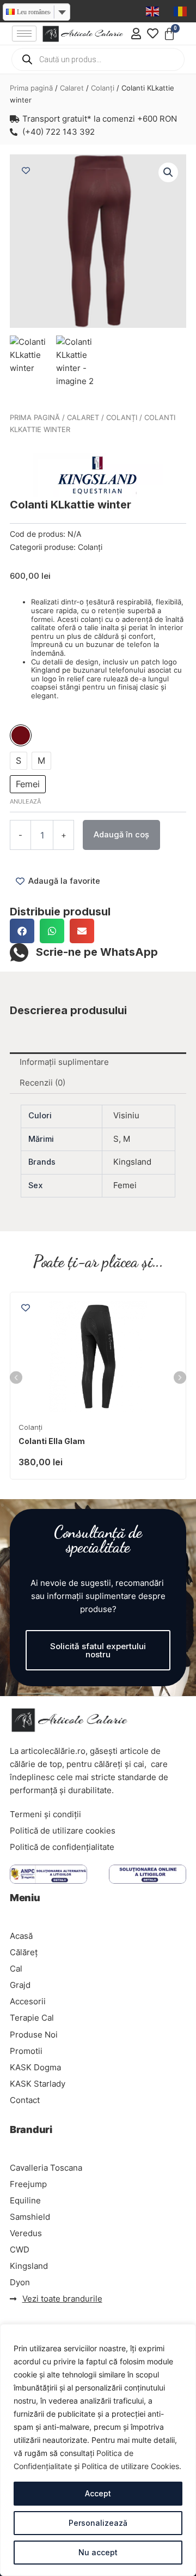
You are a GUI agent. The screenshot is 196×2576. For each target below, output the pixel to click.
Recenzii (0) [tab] (42, 1083)
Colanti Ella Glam (52, 1441)
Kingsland (132, 1162)
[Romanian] (181, 11)
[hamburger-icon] (24, 34)
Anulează (25, 801)
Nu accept (98, 2552)
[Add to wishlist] (26, 170)
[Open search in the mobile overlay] (98, 59)
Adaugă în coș (121, 835)
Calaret (72, 88)
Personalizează (98, 2523)
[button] (168, 172)
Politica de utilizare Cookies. (131, 2466)
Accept (98, 2493)
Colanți (103, 88)
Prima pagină (31, 88)
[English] (153, 11)
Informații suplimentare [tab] (64, 1062)
